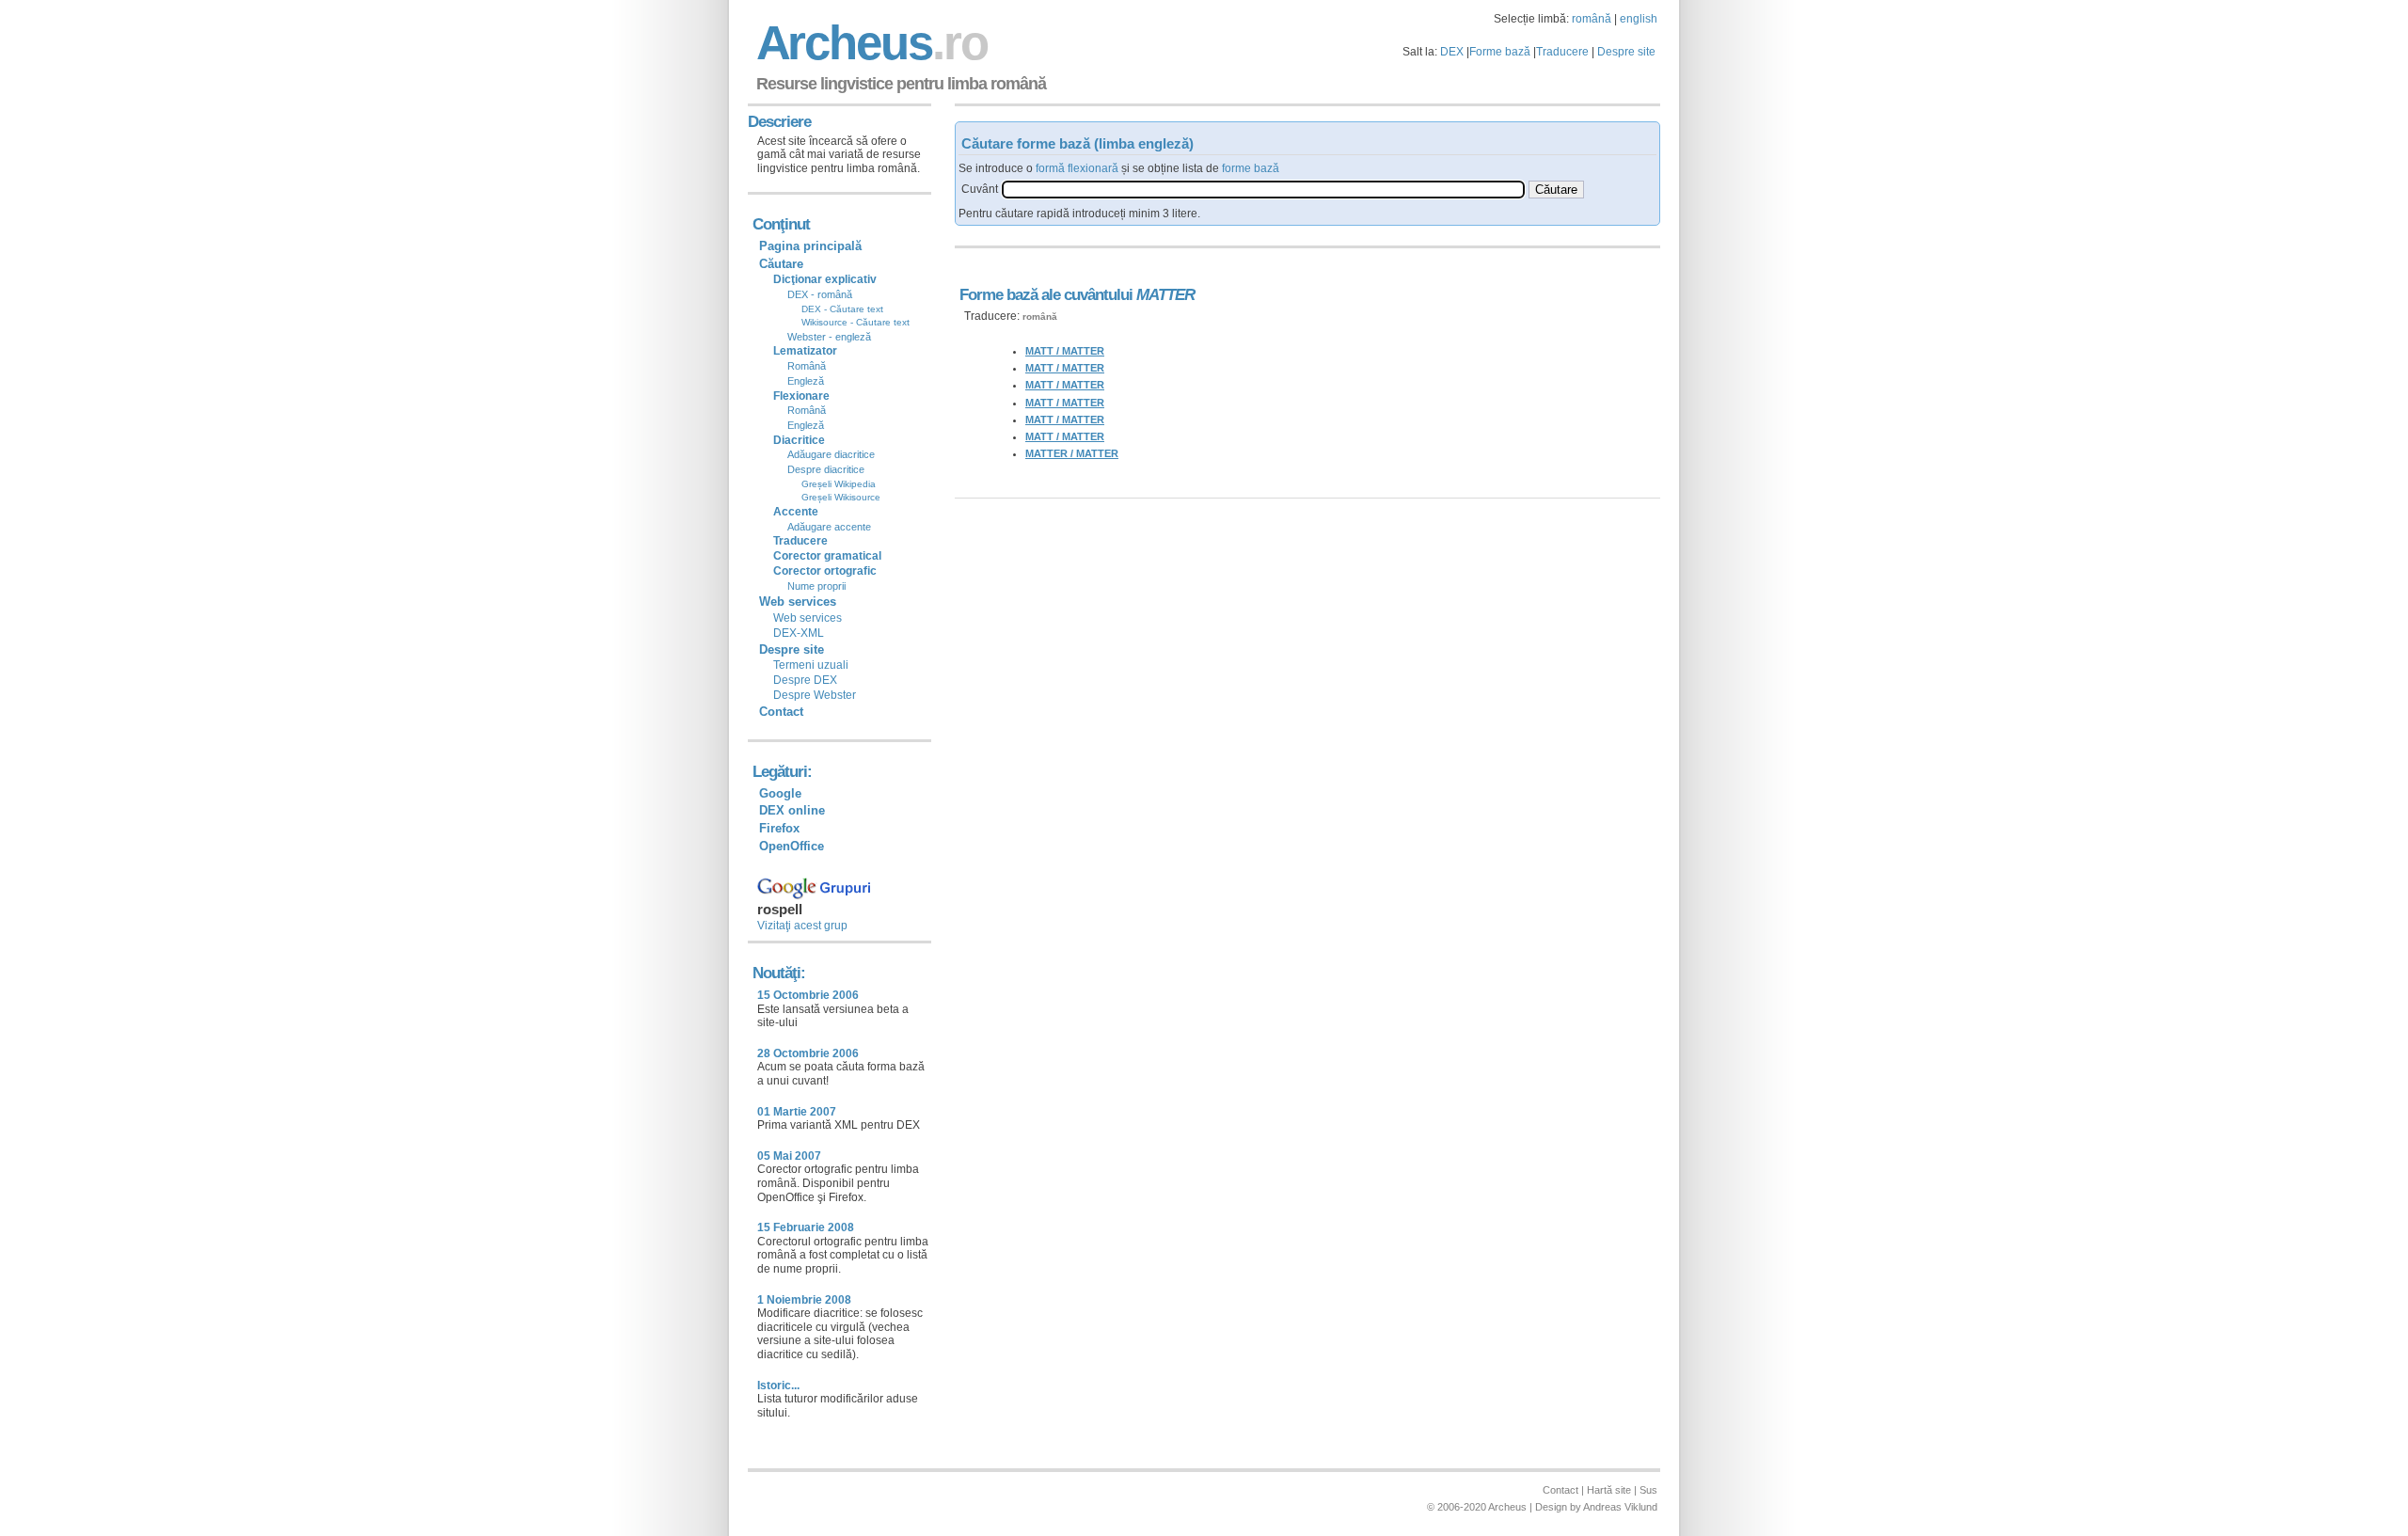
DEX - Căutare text (842, 309)
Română (807, 366)
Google (780, 793)
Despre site (1626, 52)
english (1639, 19)
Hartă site (1609, 1490)
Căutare (781, 264)
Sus (1648, 1490)
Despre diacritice (826, 469)
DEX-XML (799, 633)
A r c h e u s (869, 43)
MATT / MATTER (1065, 351)
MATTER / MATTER (1072, 453)
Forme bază (1500, 52)
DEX (1452, 52)
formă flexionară (1077, 168)
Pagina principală (810, 246)
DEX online (792, 810)
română (1592, 19)
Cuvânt (980, 189)
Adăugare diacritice (831, 454)
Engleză (806, 381)
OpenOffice (792, 846)
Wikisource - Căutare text (855, 322)
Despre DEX (805, 680)
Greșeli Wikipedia (839, 484)
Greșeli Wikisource (841, 497)
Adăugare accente (829, 527)
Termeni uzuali (811, 665)
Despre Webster (815, 695)
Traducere (1562, 52)
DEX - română (820, 294)
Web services (808, 618)
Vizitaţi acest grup (802, 926)
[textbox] (1263, 190)
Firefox (779, 828)
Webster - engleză (829, 337)
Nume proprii (816, 586)
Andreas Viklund (1620, 1507)
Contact (781, 712)
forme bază (1251, 168)
